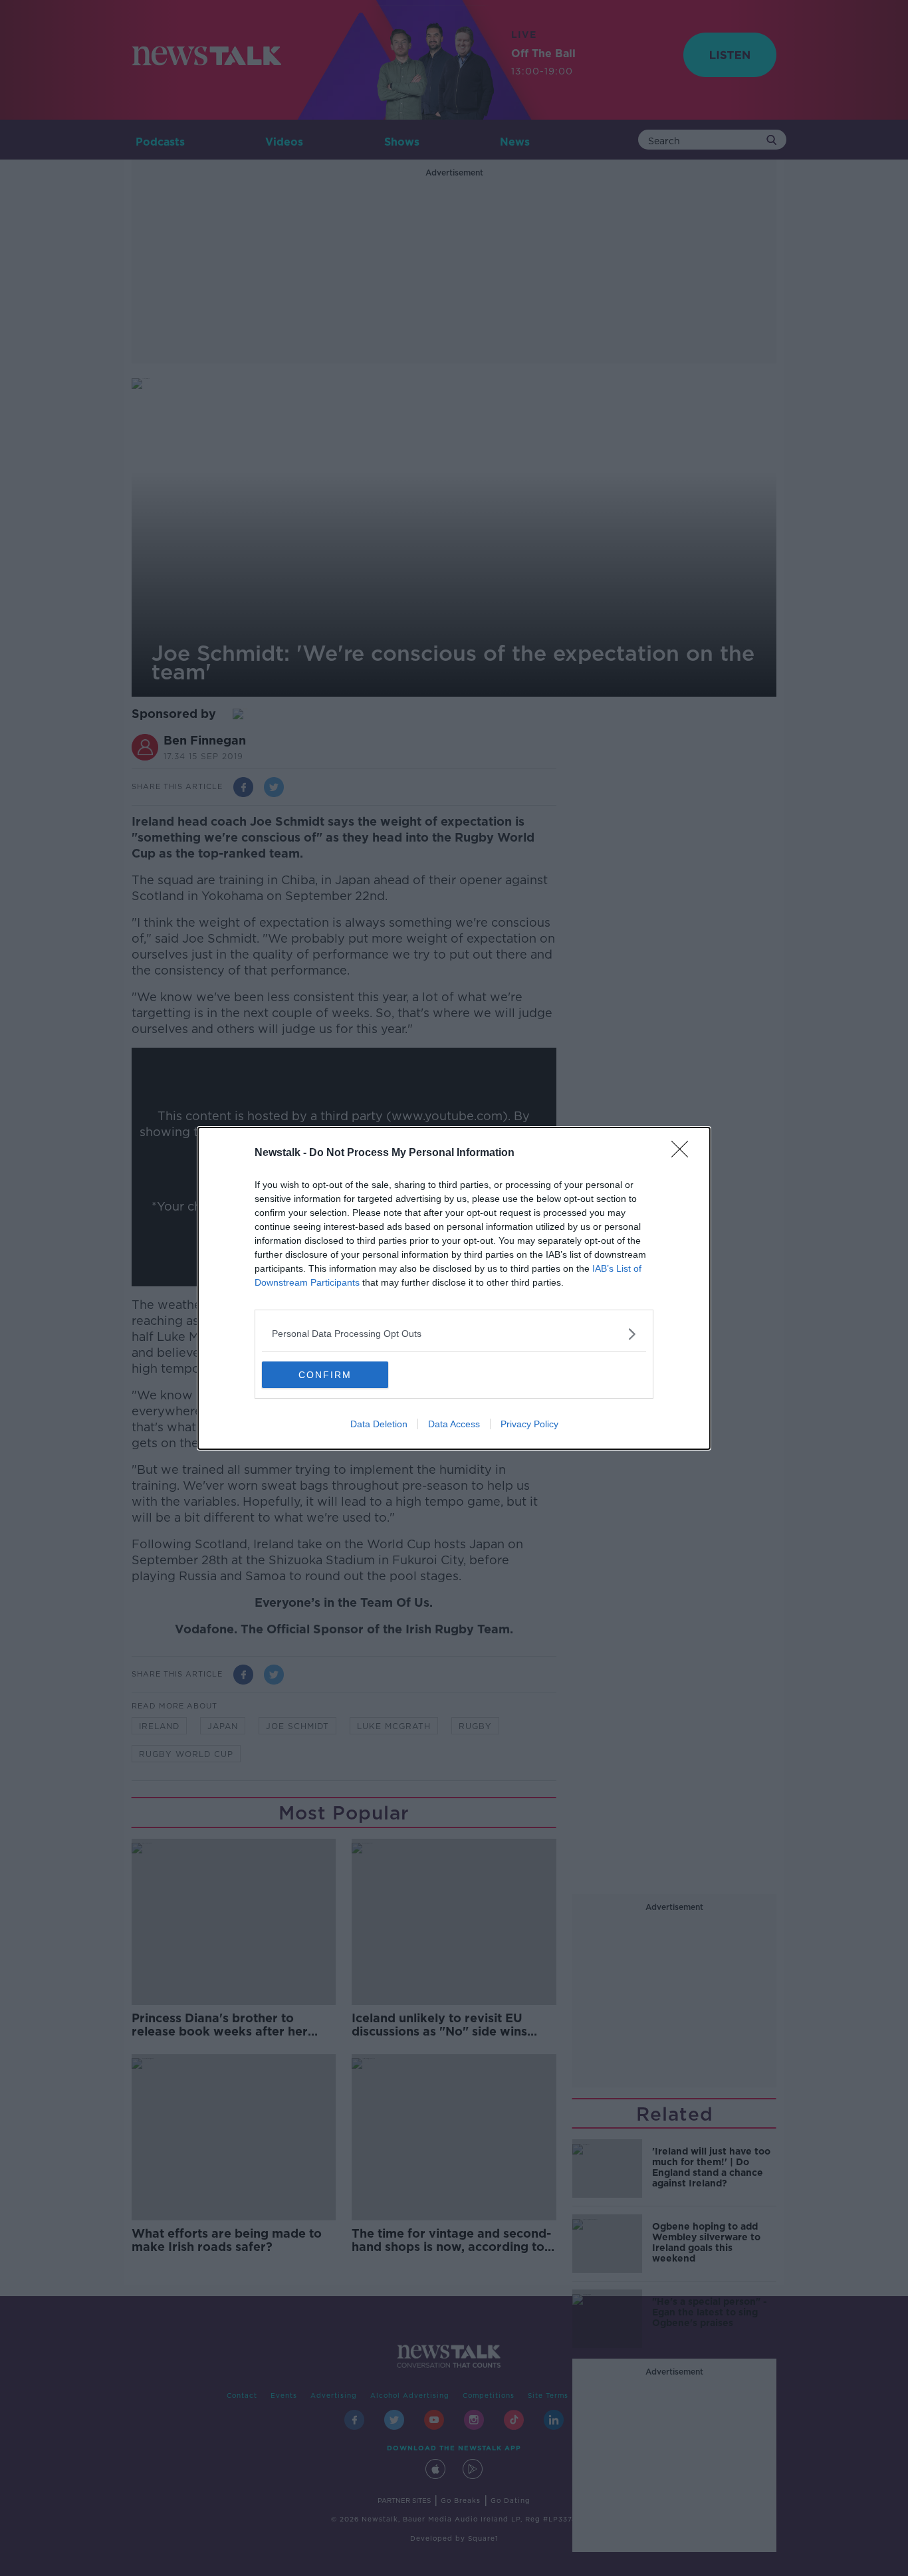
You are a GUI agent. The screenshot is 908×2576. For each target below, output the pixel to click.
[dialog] (454, 1288)
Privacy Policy (529, 1424)
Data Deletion (379, 1424)
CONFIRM (325, 1375)
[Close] (684, 1153)
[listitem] (454, 1334)
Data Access (454, 1424)
